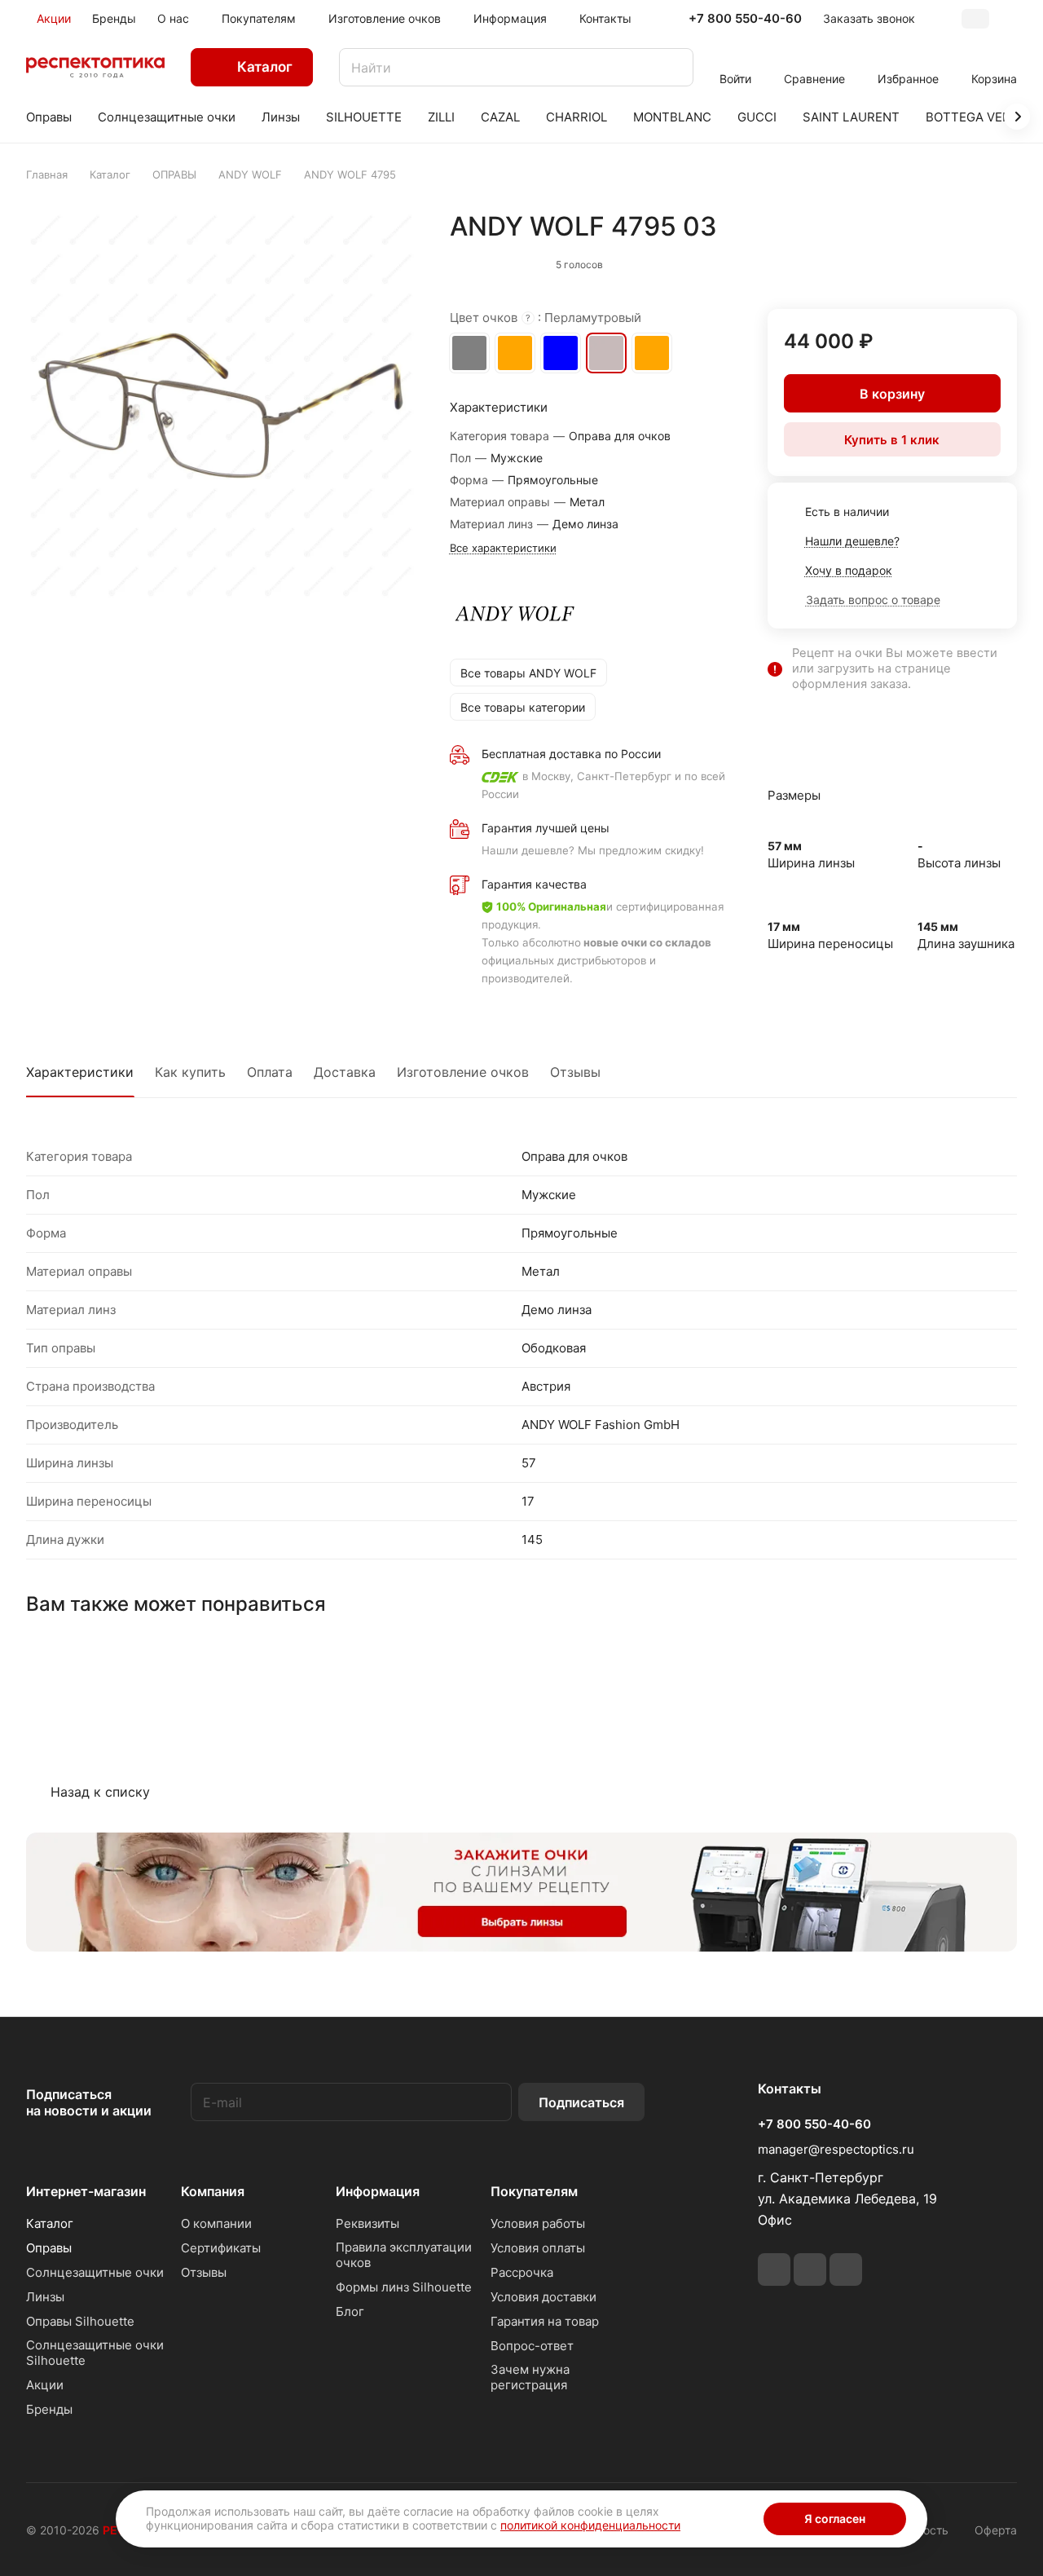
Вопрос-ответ (532, 2346)
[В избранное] (931, 261)
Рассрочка (522, 2272)
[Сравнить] (966, 261)
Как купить (190, 1072)
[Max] (846, 2269)
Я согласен (835, 2519)
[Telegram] (774, 2269)
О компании (216, 2223)
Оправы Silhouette (80, 2321)
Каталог (50, 2223)
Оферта (996, 2530)
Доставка (345, 1072)
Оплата (270, 1072)
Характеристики (80, 1072)
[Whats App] (810, 2269)
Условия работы (538, 2223)
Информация (378, 2191)
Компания (213, 2191)
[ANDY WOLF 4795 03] (221, 406)
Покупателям (534, 2191)
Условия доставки (544, 2297)
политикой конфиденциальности (590, 2525)
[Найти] (673, 67)
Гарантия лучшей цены (546, 828)
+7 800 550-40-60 (745, 19)
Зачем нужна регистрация (530, 2377)
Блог (350, 2311)
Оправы (49, 2248)
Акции (45, 2385)
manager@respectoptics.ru (836, 2149)
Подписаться (581, 2102)
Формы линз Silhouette (404, 2287)
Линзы (45, 2297)
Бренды (49, 2409)
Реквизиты (367, 2223)
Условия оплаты (538, 2248)
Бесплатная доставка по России (571, 754)
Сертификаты (221, 2248)
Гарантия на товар (545, 2321)
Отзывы (575, 1072)
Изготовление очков (463, 1072)
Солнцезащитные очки (95, 2272)
